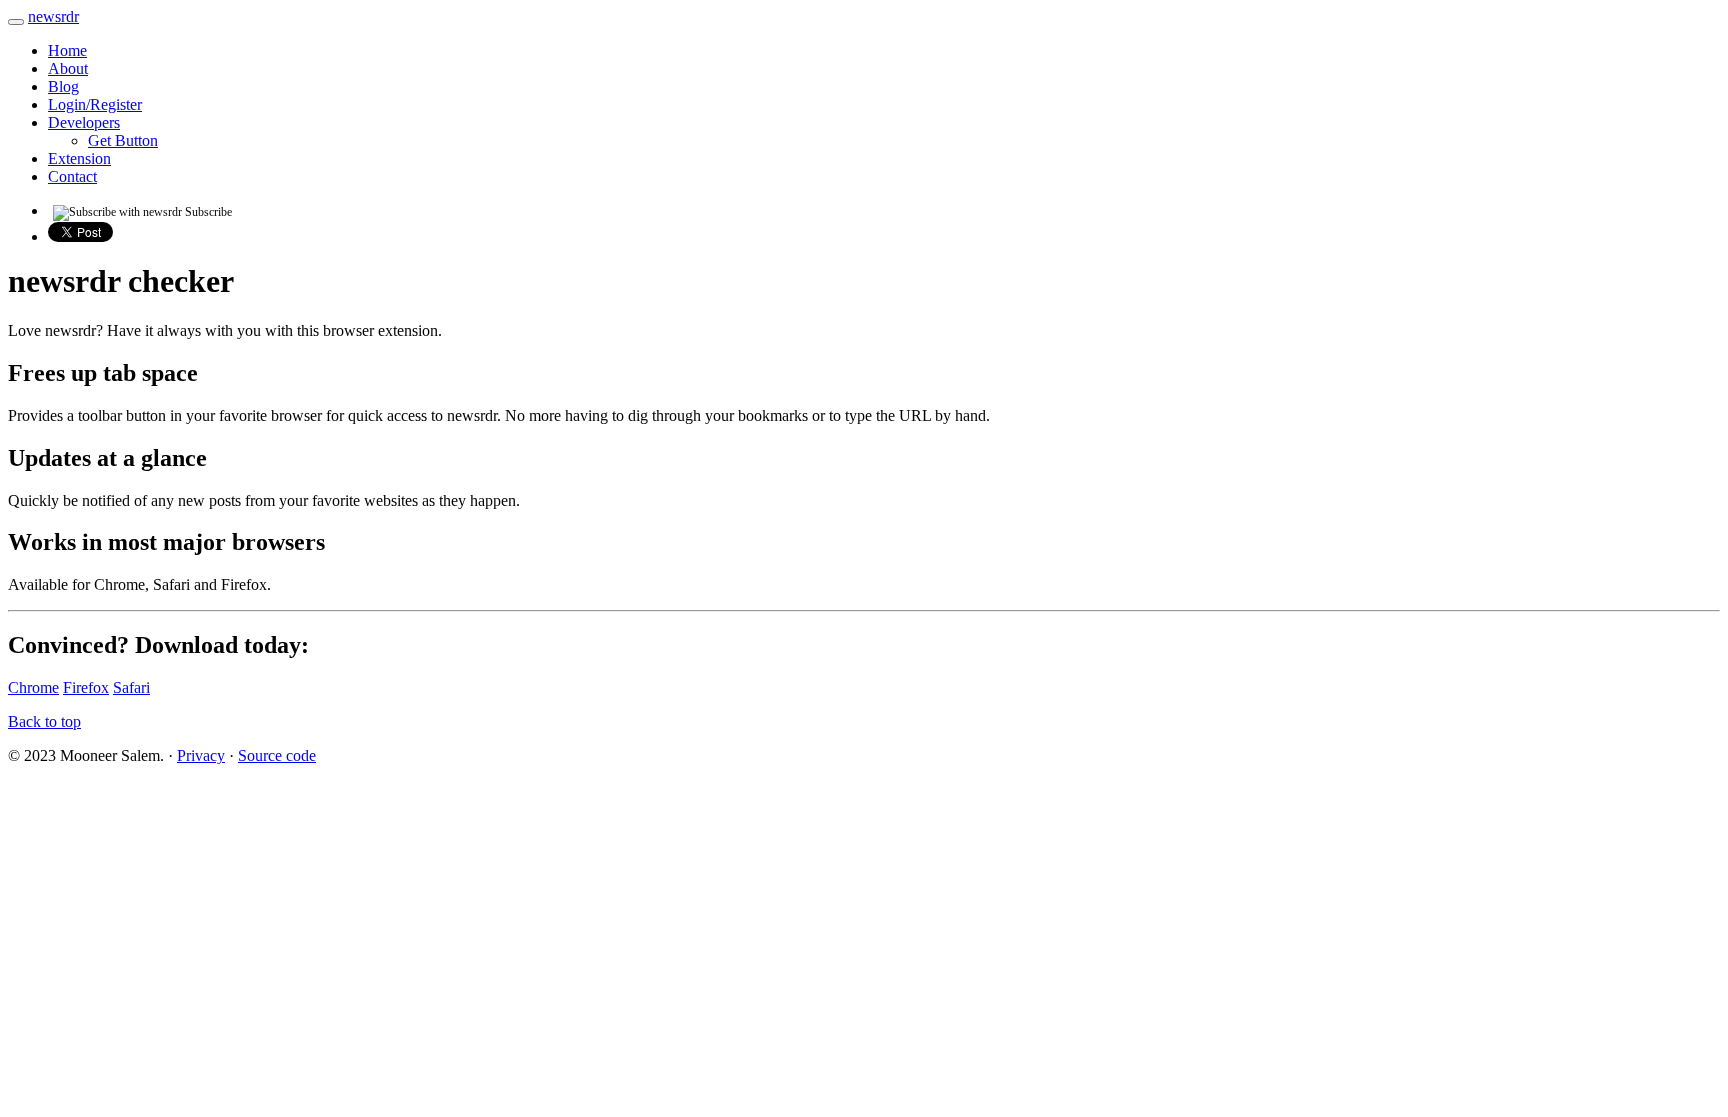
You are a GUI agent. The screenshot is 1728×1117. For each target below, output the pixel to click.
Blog (63, 86)
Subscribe (207, 212)
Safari (131, 687)
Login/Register (95, 104)
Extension (79, 158)
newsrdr (53, 16)
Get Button (123, 140)
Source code (277, 755)
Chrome (33, 687)
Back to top (44, 721)
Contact (72, 176)
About (68, 68)
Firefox (86, 687)
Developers (84, 122)
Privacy (201, 755)
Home (67, 50)
